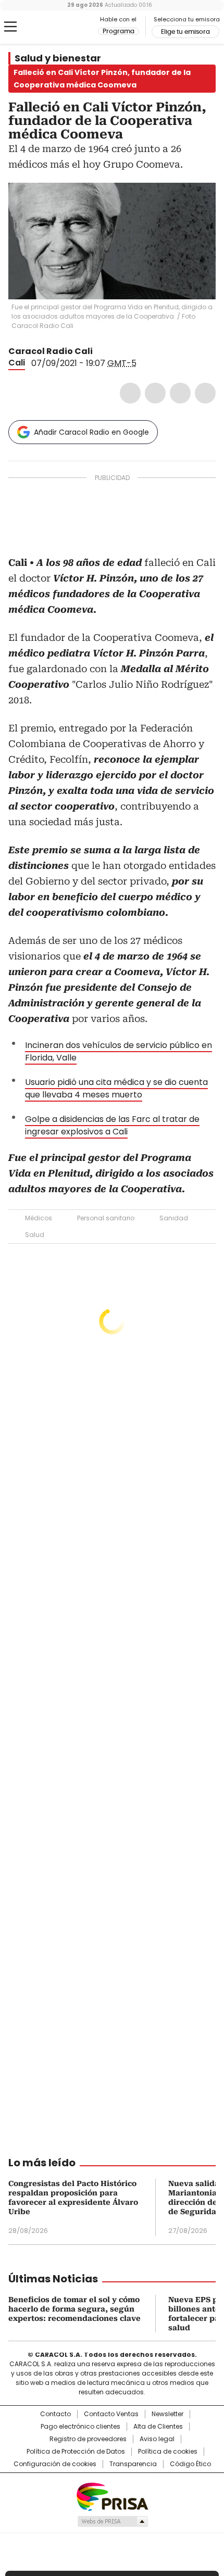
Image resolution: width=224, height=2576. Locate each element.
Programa (119, 31)
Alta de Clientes (158, 2427)
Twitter (155, 393)
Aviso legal (157, 2439)
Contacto (55, 2414)
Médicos (39, 1218)
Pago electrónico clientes (80, 2427)
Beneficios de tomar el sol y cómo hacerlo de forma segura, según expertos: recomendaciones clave (74, 2309)
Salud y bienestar (58, 58)
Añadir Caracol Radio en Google (91, 432)
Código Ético (190, 2464)
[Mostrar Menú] (10, 27)
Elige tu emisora (185, 32)
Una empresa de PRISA (112, 2496)
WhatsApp (205, 393)
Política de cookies (168, 2452)
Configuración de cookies (55, 2464)
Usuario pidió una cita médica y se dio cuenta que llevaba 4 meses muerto (116, 1088)
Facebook (130, 393)
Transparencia (133, 2464)
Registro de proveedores (88, 2439)
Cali (17, 363)
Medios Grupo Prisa (112, 2521)
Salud (35, 1235)
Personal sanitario (106, 1218)
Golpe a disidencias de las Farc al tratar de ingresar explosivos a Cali (112, 1125)
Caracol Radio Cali (51, 351)
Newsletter (167, 2414)
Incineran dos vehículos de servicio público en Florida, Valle (119, 1051)
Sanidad (174, 1218)
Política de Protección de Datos (76, 2452)
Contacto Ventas (111, 2414)
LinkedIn (180, 393)
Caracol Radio (52, 27)
